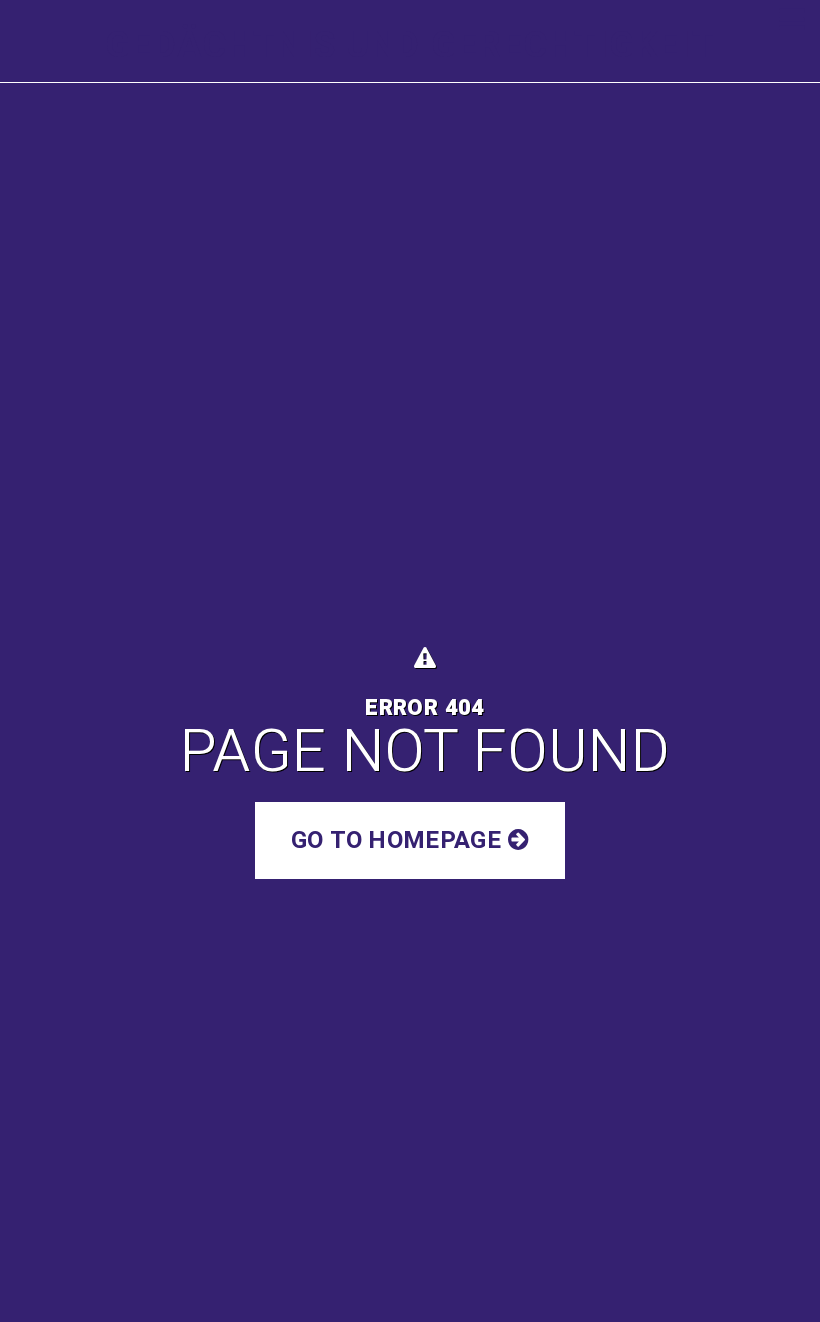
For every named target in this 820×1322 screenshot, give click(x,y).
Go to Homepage (399, 840)
